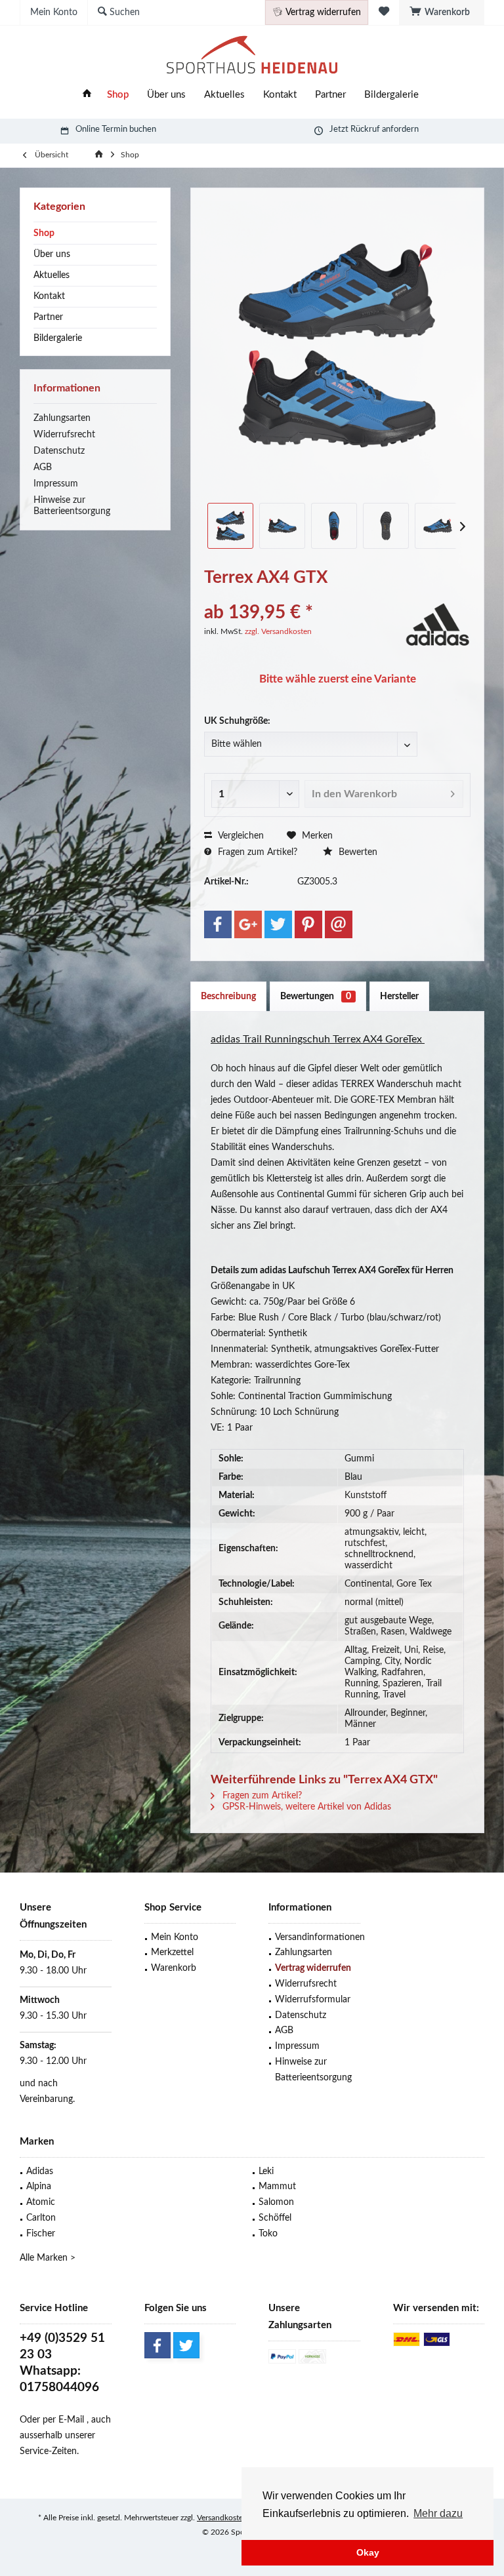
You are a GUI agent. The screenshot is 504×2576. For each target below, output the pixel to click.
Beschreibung (228, 997)
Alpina (39, 2187)
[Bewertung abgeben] (303, 595)
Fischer (41, 2234)
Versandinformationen (318, 1937)
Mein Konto (175, 1937)
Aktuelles (52, 275)
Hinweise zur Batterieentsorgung (72, 506)
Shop (44, 233)
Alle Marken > (48, 2258)
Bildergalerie (58, 338)
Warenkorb (174, 1968)
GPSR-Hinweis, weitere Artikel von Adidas (305, 1807)
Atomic (41, 2202)
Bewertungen (316, 997)
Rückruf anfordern (385, 129)
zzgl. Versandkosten (278, 631)
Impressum (56, 484)
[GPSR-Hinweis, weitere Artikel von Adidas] (438, 623)
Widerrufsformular (313, 2000)
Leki (266, 2171)
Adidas (40, 2171)
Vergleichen (240, 836)
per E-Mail (63, 2420)
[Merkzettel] (384, 12)
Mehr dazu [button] (438, 2513)
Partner (48, 317)
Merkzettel (172, 1952)
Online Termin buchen (116, 129)
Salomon (276, 2202)
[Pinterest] (308, 924)
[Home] (87, 95)
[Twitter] (278, 924)
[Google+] (248, 924)
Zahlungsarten (62, 418)
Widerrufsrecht (64, 435)
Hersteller (399, 997)
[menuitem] (442, 12)
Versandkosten (222, 2518)
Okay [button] (368, 2552)
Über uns (52, 254)
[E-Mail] (339, 924)
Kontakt (49, 296)
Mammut (277, 2187)
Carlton (41, 2218)
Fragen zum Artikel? (256, 852)
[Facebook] (218, 924)
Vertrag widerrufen (313, 1968)
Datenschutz (59, 451)
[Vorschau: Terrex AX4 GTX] (230, 526)
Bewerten (357, 852)
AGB (43, 467)
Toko (268, 2234)
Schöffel (275, 2218)
